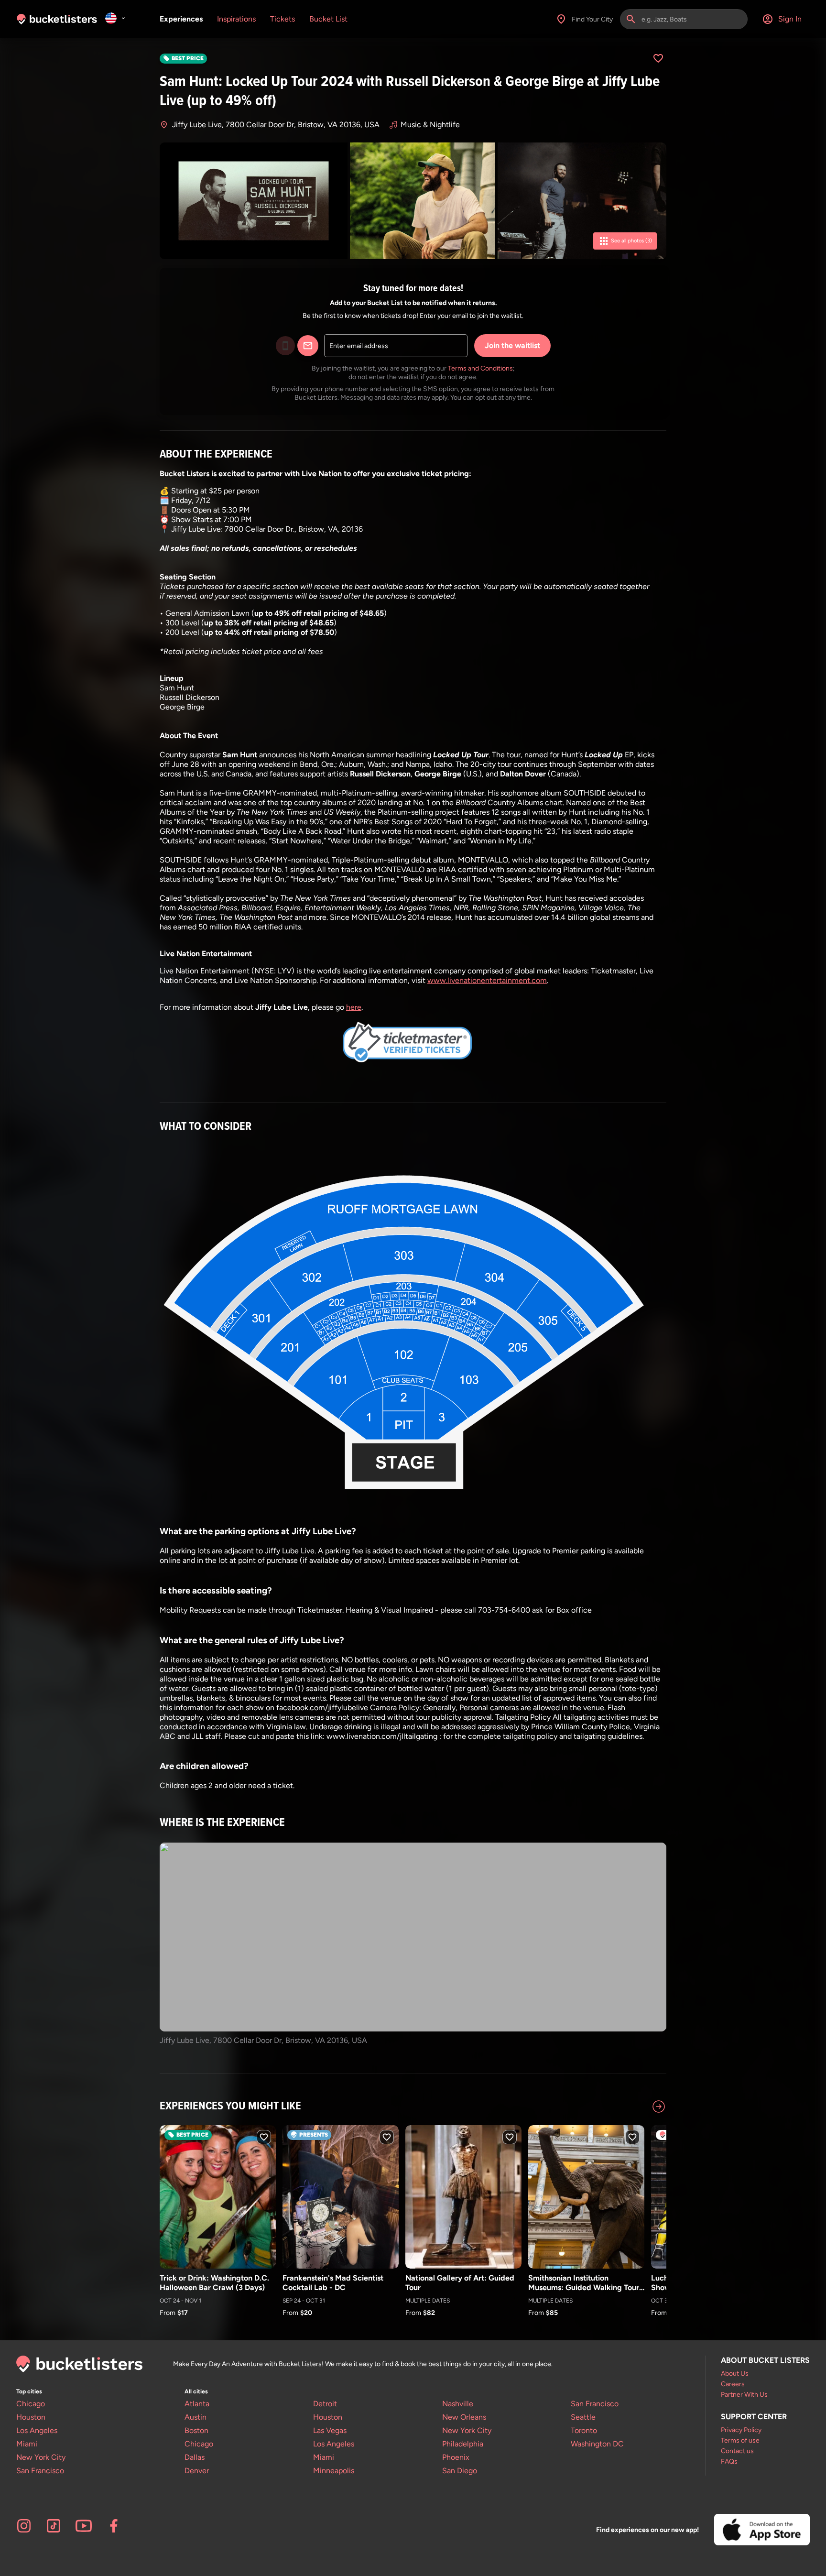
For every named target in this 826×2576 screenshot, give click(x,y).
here (354, 1007)
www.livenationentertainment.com (487, 980)
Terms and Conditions (480, 368)
